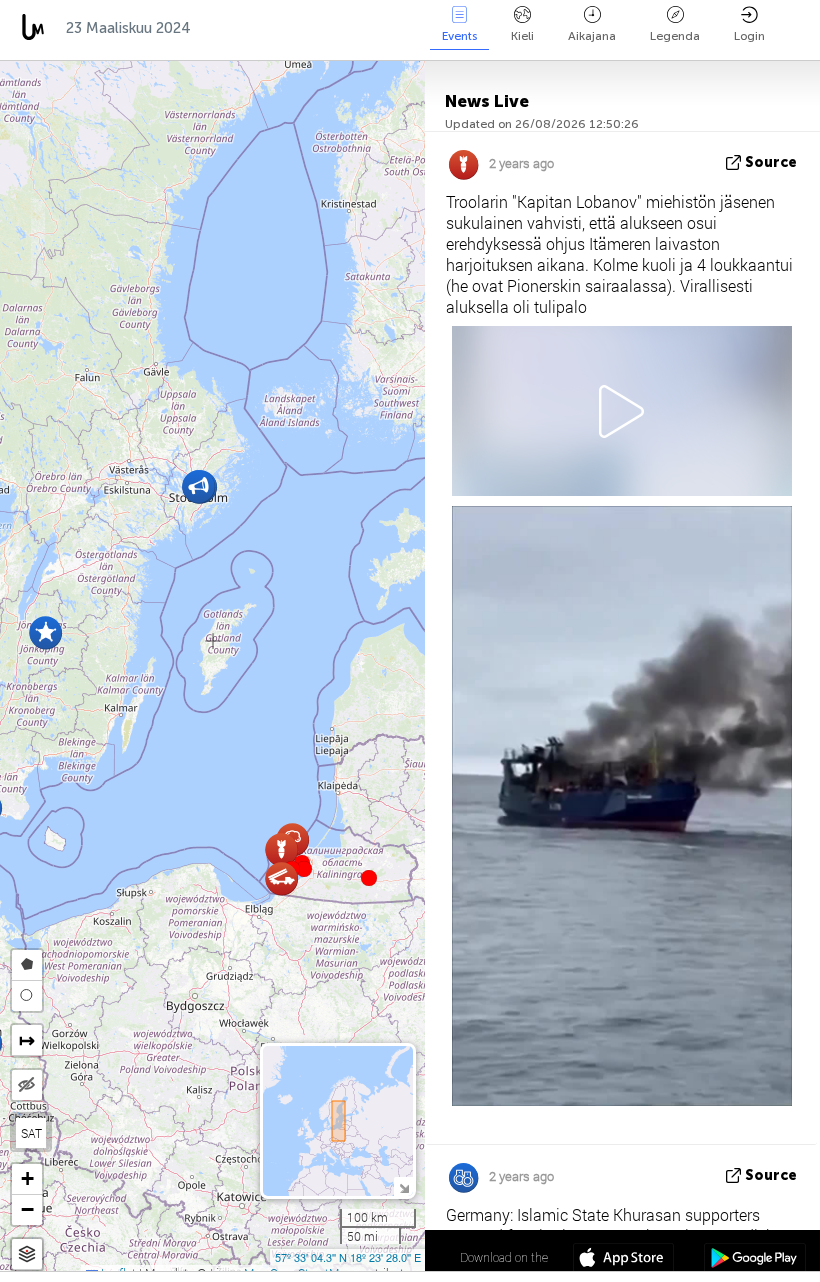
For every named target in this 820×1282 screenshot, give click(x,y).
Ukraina (380, 28)
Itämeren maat (266, 28)
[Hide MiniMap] (403, 1186)
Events (459, 36)
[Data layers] (27, 1254)
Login (749, 36)
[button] (304, 869)
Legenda (675, 36)
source (771, 162)
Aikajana (592, 36)
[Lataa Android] (754, 1260)
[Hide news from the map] (27, 1085)
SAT (31, 1133)
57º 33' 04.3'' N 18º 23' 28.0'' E (348, 1257)
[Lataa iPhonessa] (623, 1260)
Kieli (522, 36)
